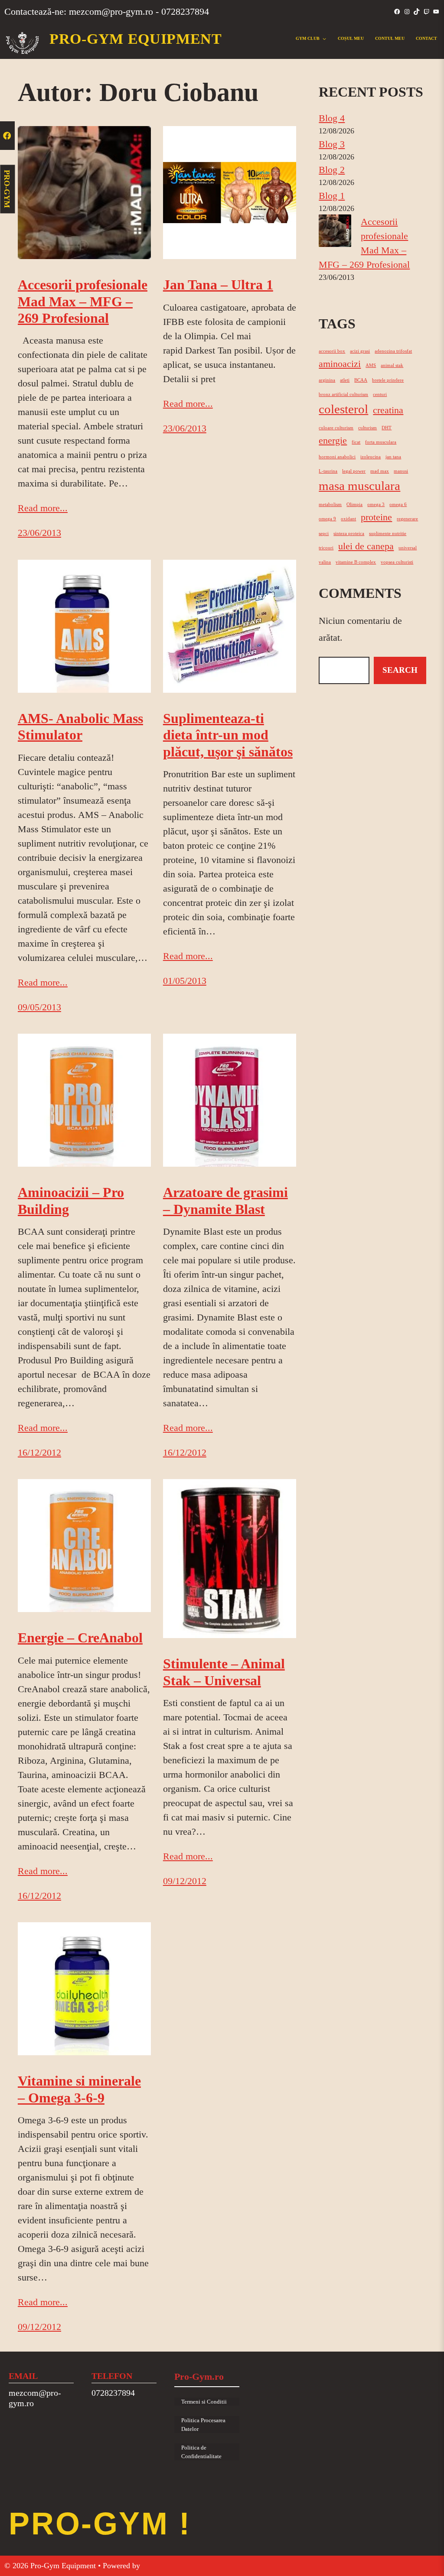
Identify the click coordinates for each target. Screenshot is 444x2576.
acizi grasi (360, 351)
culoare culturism (336, 428)
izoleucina (371, 457)
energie (333, 441)
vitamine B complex (356, 562)
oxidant (348, 519)
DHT (387, 428)
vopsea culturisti (397, 562)
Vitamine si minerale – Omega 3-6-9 (79, 2089)
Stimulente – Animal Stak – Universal (224, 1672)
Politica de (194, 2448)
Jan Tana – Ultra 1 (218, 285)
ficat (356, 442)
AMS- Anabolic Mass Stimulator (80, 727)
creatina (388, 410)
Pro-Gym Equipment (136, 39)
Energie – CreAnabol (80, 1638)
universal (408, 548)
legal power (354, 471)
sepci (324, 534)
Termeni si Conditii (204, 2402)
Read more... (43, 508)
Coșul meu (351, 38)
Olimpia (354, 504)
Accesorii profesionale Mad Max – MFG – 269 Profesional (83, 301)
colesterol (343, 409)
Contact (426, 38)
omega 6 (398, 504)
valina (325, 562)
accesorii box (332, 351)
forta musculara (381, 442)
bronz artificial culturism (343, 394)
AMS (371, 365)
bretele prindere (388, 380)
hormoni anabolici (337, 457)
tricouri (326, 548)
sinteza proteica (349, 534)
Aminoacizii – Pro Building (71, 1200)
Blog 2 (332, 170)
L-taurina (328, 471)
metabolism (330, 504)
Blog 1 (332, 196)
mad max (380, 471)
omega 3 (376, 504)
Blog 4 (332, 118)
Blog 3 (332, 144)
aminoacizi (340, 364)
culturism (367, 428)
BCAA (361, 380)
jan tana (393, 457)
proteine (376, 517)
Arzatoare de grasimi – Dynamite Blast (225, 1200)
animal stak (392, 365)
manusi (401, 471)
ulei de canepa (366, 546)
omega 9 (327, 519)
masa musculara (359, 486)
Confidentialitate (201, 2456)
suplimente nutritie (388, 534)
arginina (327, 380)
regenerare (407, 519)
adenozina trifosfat (393, 351)
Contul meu (390, 38)
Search (400, 670)
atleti (345, 380)
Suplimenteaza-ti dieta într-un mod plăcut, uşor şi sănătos (228, 735)
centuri (380, 394)
